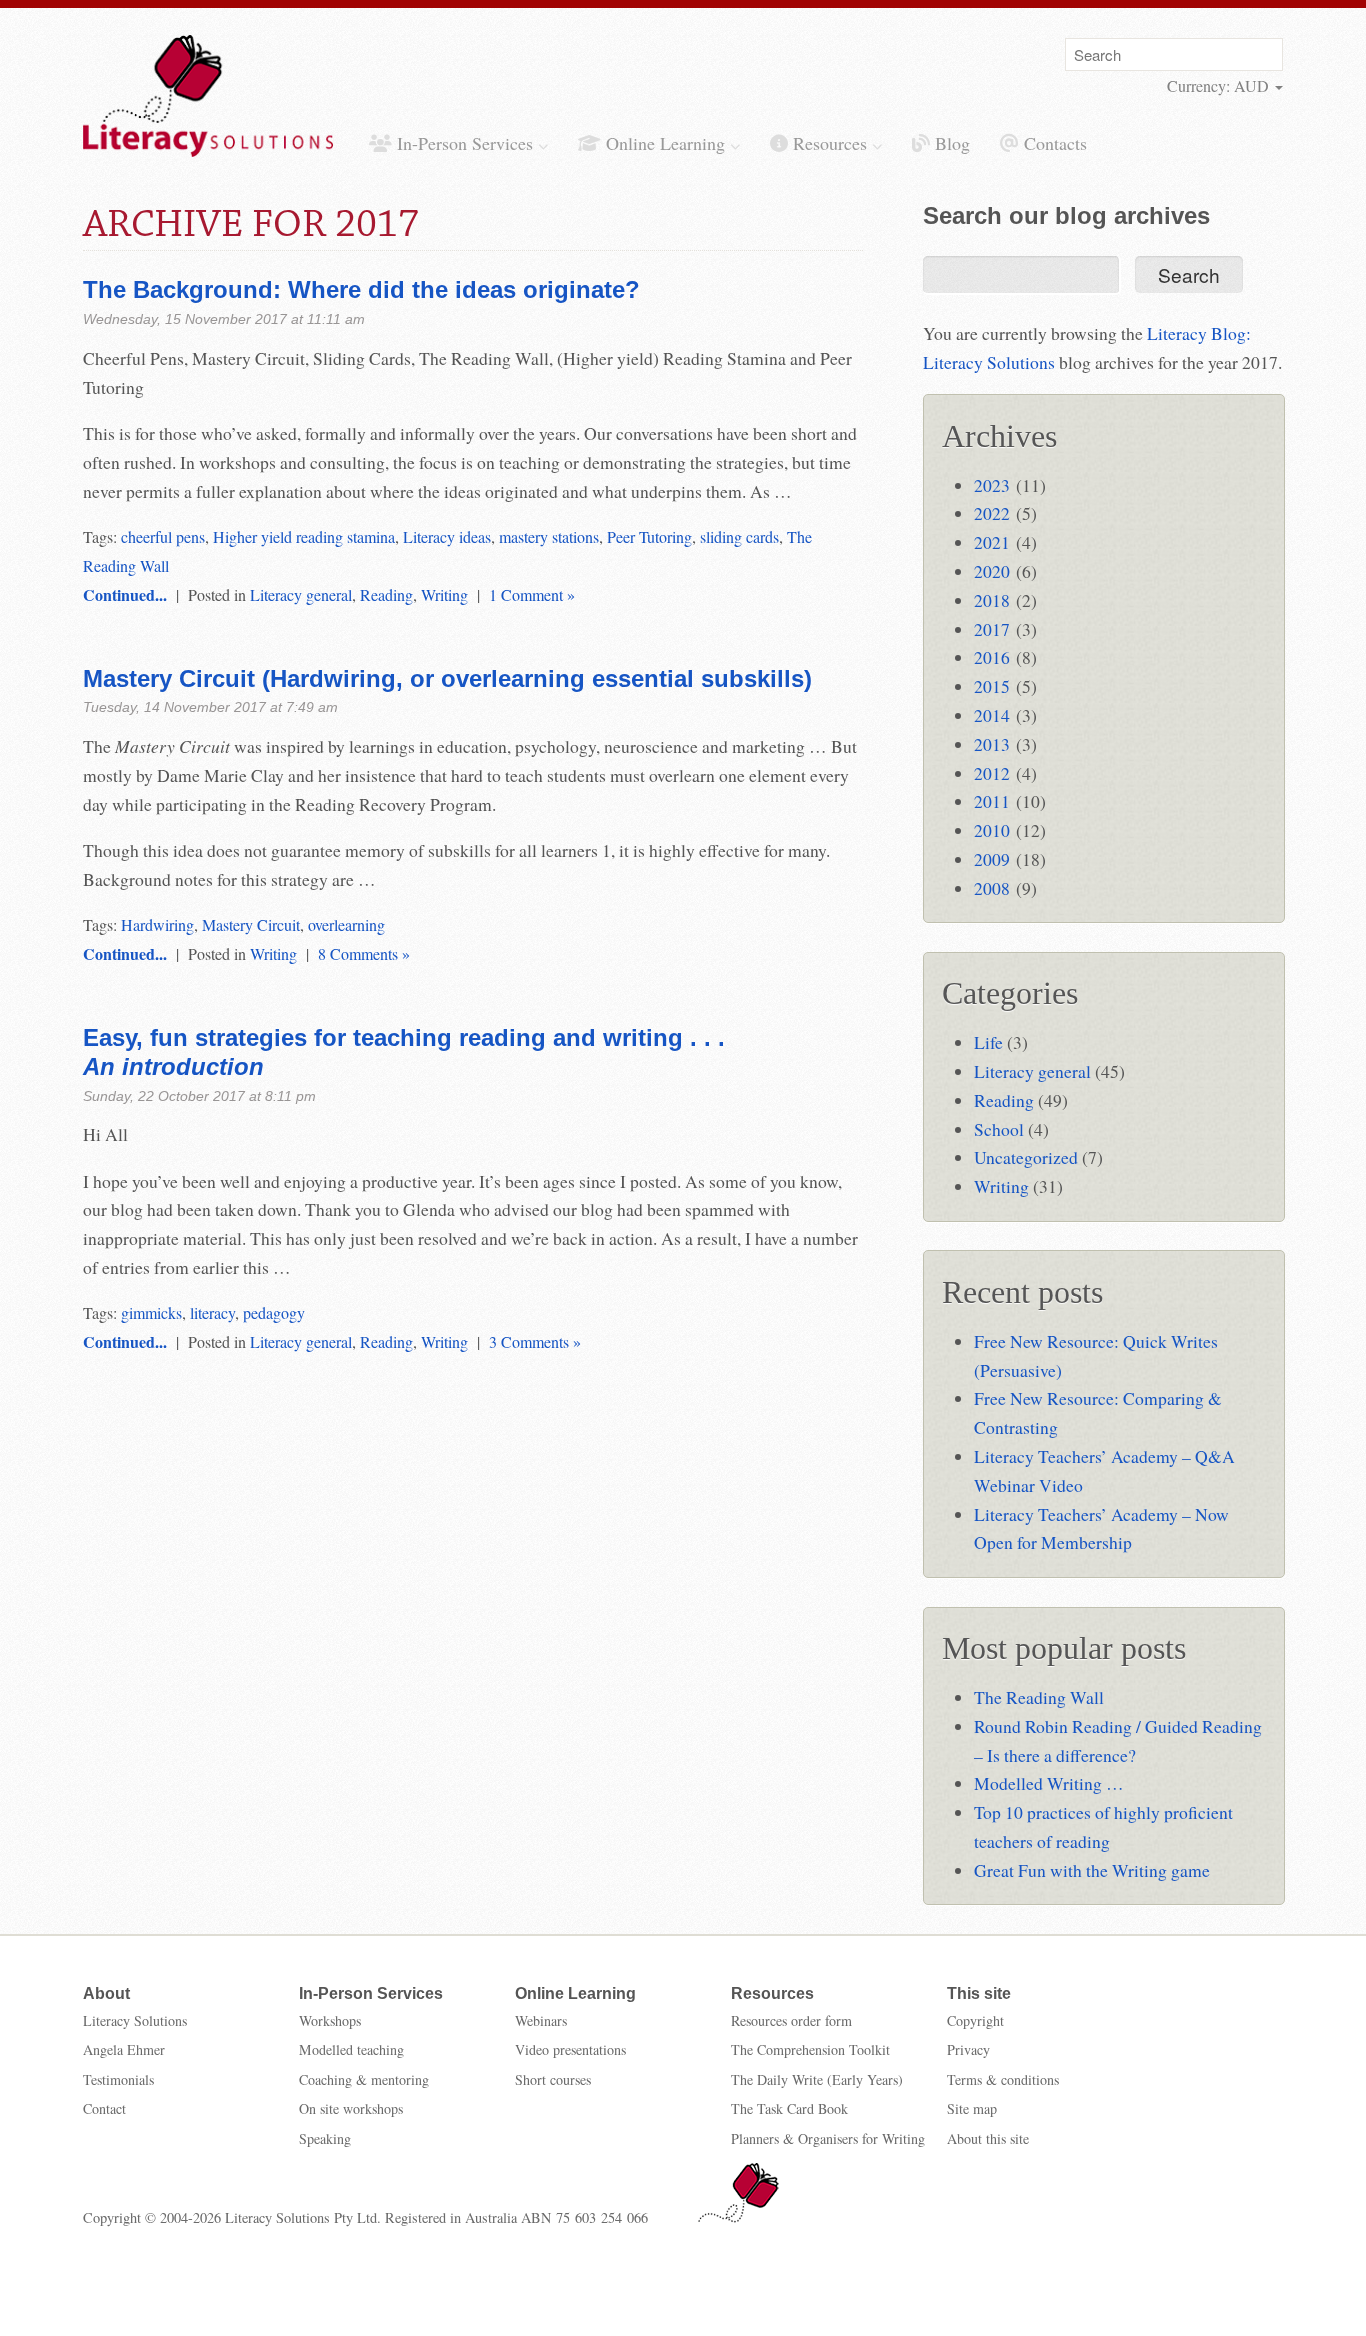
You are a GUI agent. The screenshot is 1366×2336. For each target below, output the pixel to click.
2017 (992, 629)
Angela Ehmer (124, 2049)
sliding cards (739, 536)
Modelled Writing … (1049, 1783)
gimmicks (151, 1312)
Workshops (330, 2020)
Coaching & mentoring (364, 2079)
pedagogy (274, 1312)
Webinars (541, 2020)
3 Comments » (535, 1341)
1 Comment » (532, 594)
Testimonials (118, 2079)
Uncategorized (1026, 1157)
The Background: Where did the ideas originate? (361, 289)
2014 (992, 715)
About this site (988, 2138)
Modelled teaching (351, 2049)
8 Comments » (364, 953)
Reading (386, 594)
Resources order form (791, 2020)
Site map (972, 2108)
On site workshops (351, 2108)
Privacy (968, 2049)
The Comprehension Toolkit (810, 2049)
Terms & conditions (1003, 2079)
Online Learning (665, 143)
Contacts (1053, 143)
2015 (992, 686)
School (999, 1129)
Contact (104, 2108)
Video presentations (570, 2049)
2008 (992, 888)
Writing (444, 594)
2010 (992, 830)
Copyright (975, 2020)
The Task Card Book (789, 2108)
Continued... (125, 594)
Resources (830, 143)
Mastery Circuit (251, 924)
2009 (992, 859)
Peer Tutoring (649, 536)
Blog (950, 143)
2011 (992, 801)
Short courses (553, 2079)
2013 (992, 744)
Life (988, 1042)
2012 (992, 773)
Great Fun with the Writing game (1092, 1870)
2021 (992, 542)
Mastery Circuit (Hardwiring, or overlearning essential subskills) (447, 678)
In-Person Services (465, 143)
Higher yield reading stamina (304, 536)
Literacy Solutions (135, 2020)
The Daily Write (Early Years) (817, 2079)
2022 (992, 513)
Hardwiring (157, 924)
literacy (212, 1312)
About (106, 1993)
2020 (992, 571)
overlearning (346, 924)
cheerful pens (163, 536)
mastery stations (549, 536)
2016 (992, 657)
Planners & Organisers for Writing (828, 2138)
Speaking (325, 2138)
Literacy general (301, 594)
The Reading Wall (1039, 1697)
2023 (992, 485)
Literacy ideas (447, 536)
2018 (992, 600)
